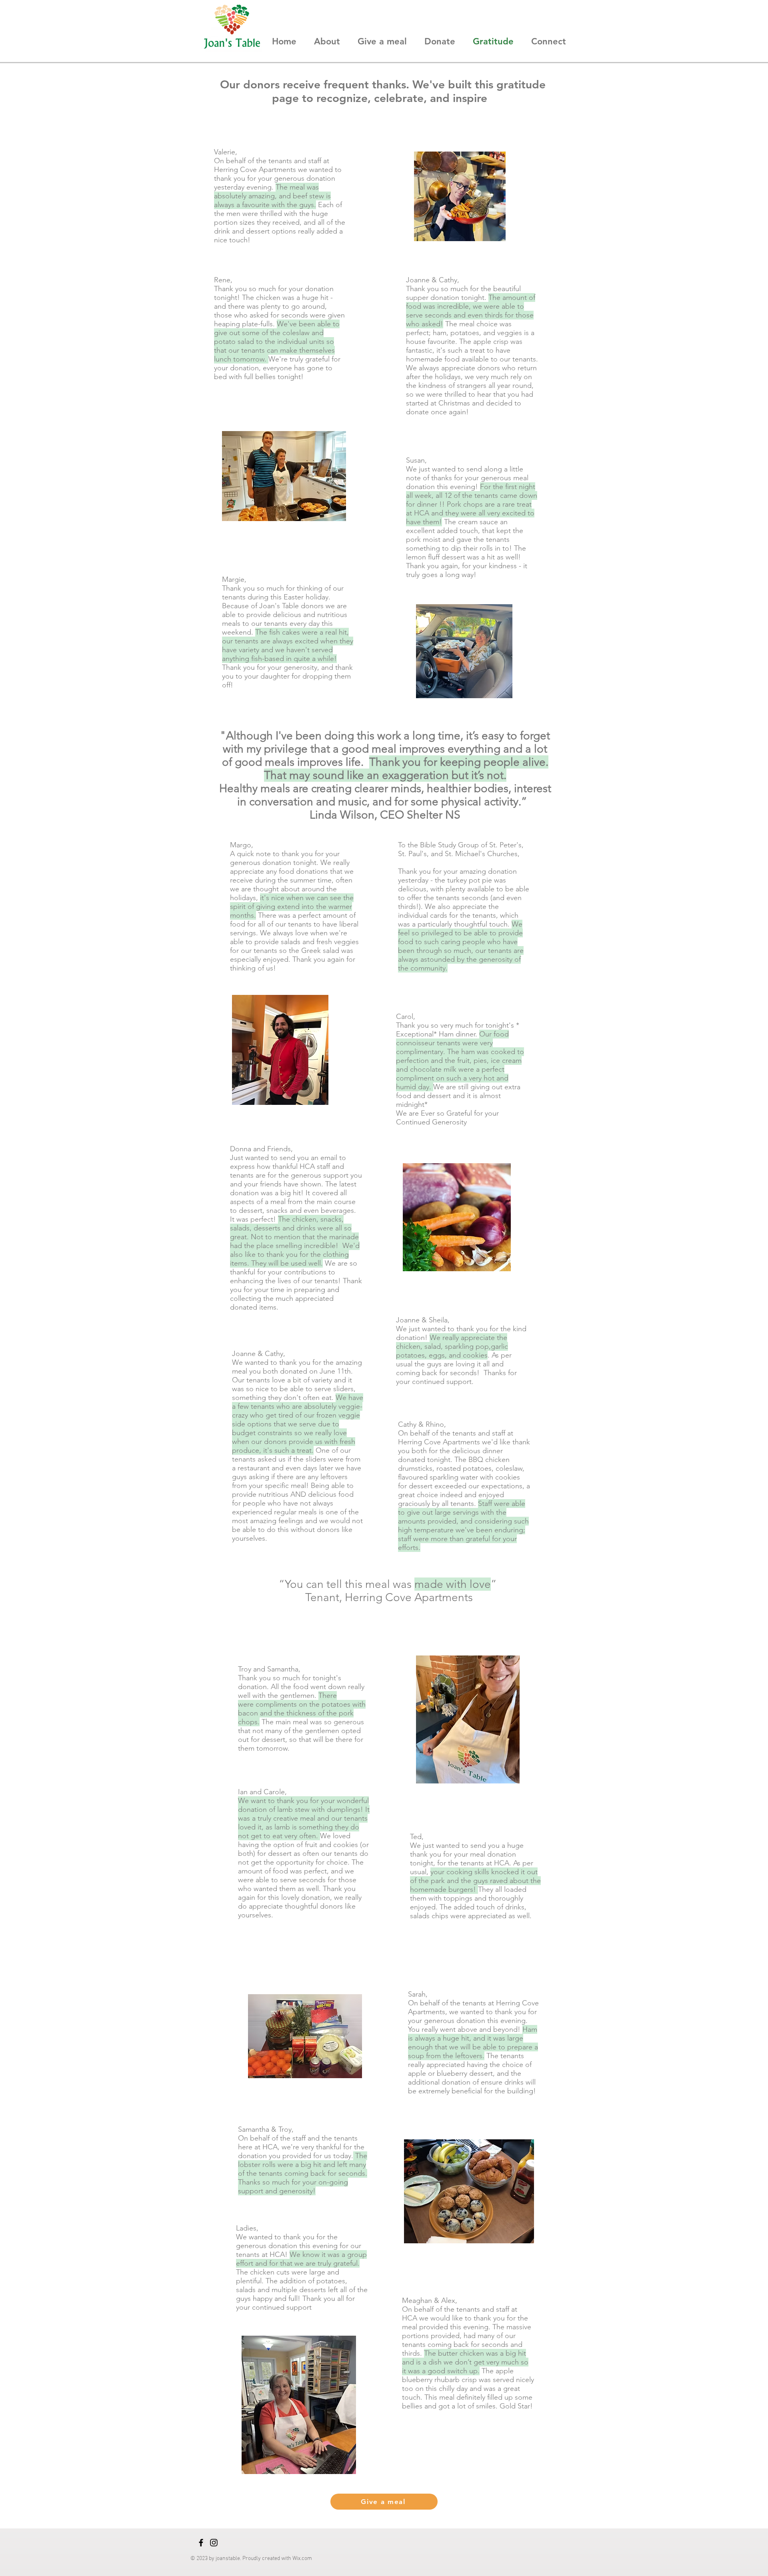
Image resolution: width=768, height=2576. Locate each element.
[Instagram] (214, 2543)
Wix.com (302, 2559)
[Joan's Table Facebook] (201, 2543)
